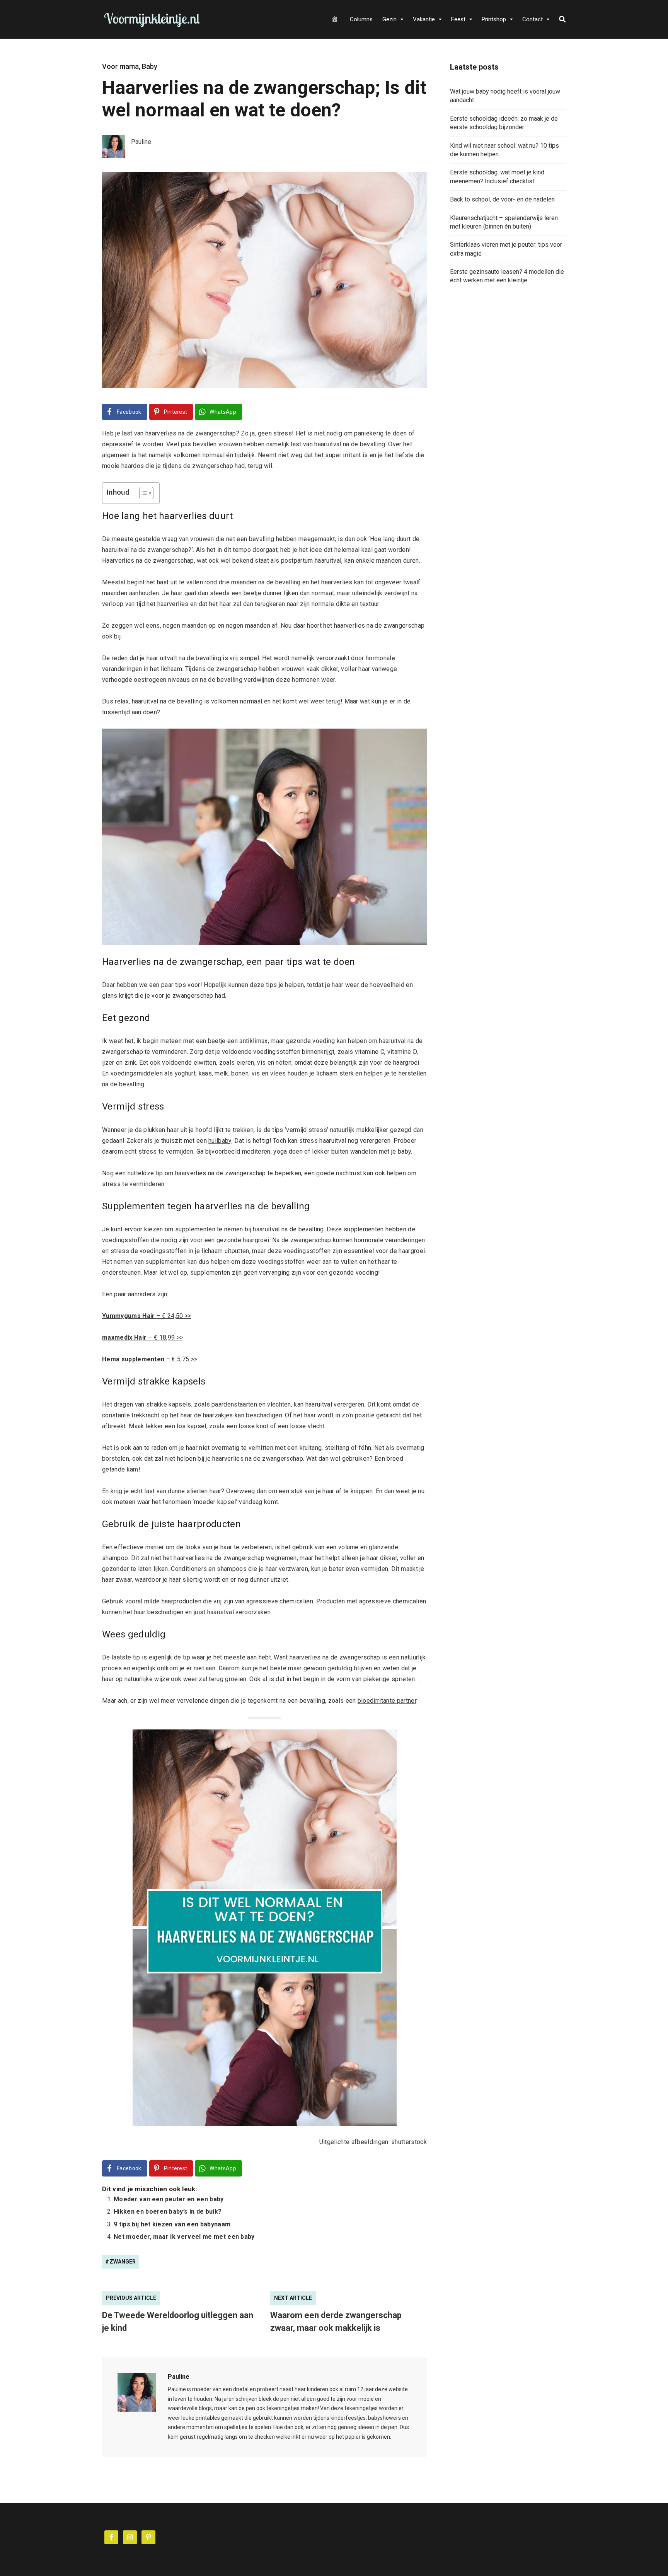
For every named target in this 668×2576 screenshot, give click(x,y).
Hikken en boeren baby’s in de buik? (168, 2212)
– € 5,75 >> (150, 1359)
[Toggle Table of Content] (142, 493)
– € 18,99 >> (142, 1338)
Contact (533, 19)
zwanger (123, 2262)
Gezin (389, 19)
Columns (361, 19)
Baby (150, 66)
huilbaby (220, 1141)
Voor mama (120, 66)
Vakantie (424, 19)
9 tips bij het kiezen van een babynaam (172, 2224)
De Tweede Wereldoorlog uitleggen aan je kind (178, 2322)
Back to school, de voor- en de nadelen (502, 199)
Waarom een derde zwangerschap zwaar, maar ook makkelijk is (336, 2322)
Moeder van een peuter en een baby (169, 2199)
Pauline (179, 2377)
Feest (458, 19)
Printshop (494, 19)
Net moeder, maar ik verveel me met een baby (184, 2237)
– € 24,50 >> (147, 1316)
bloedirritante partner (387, 1701)
